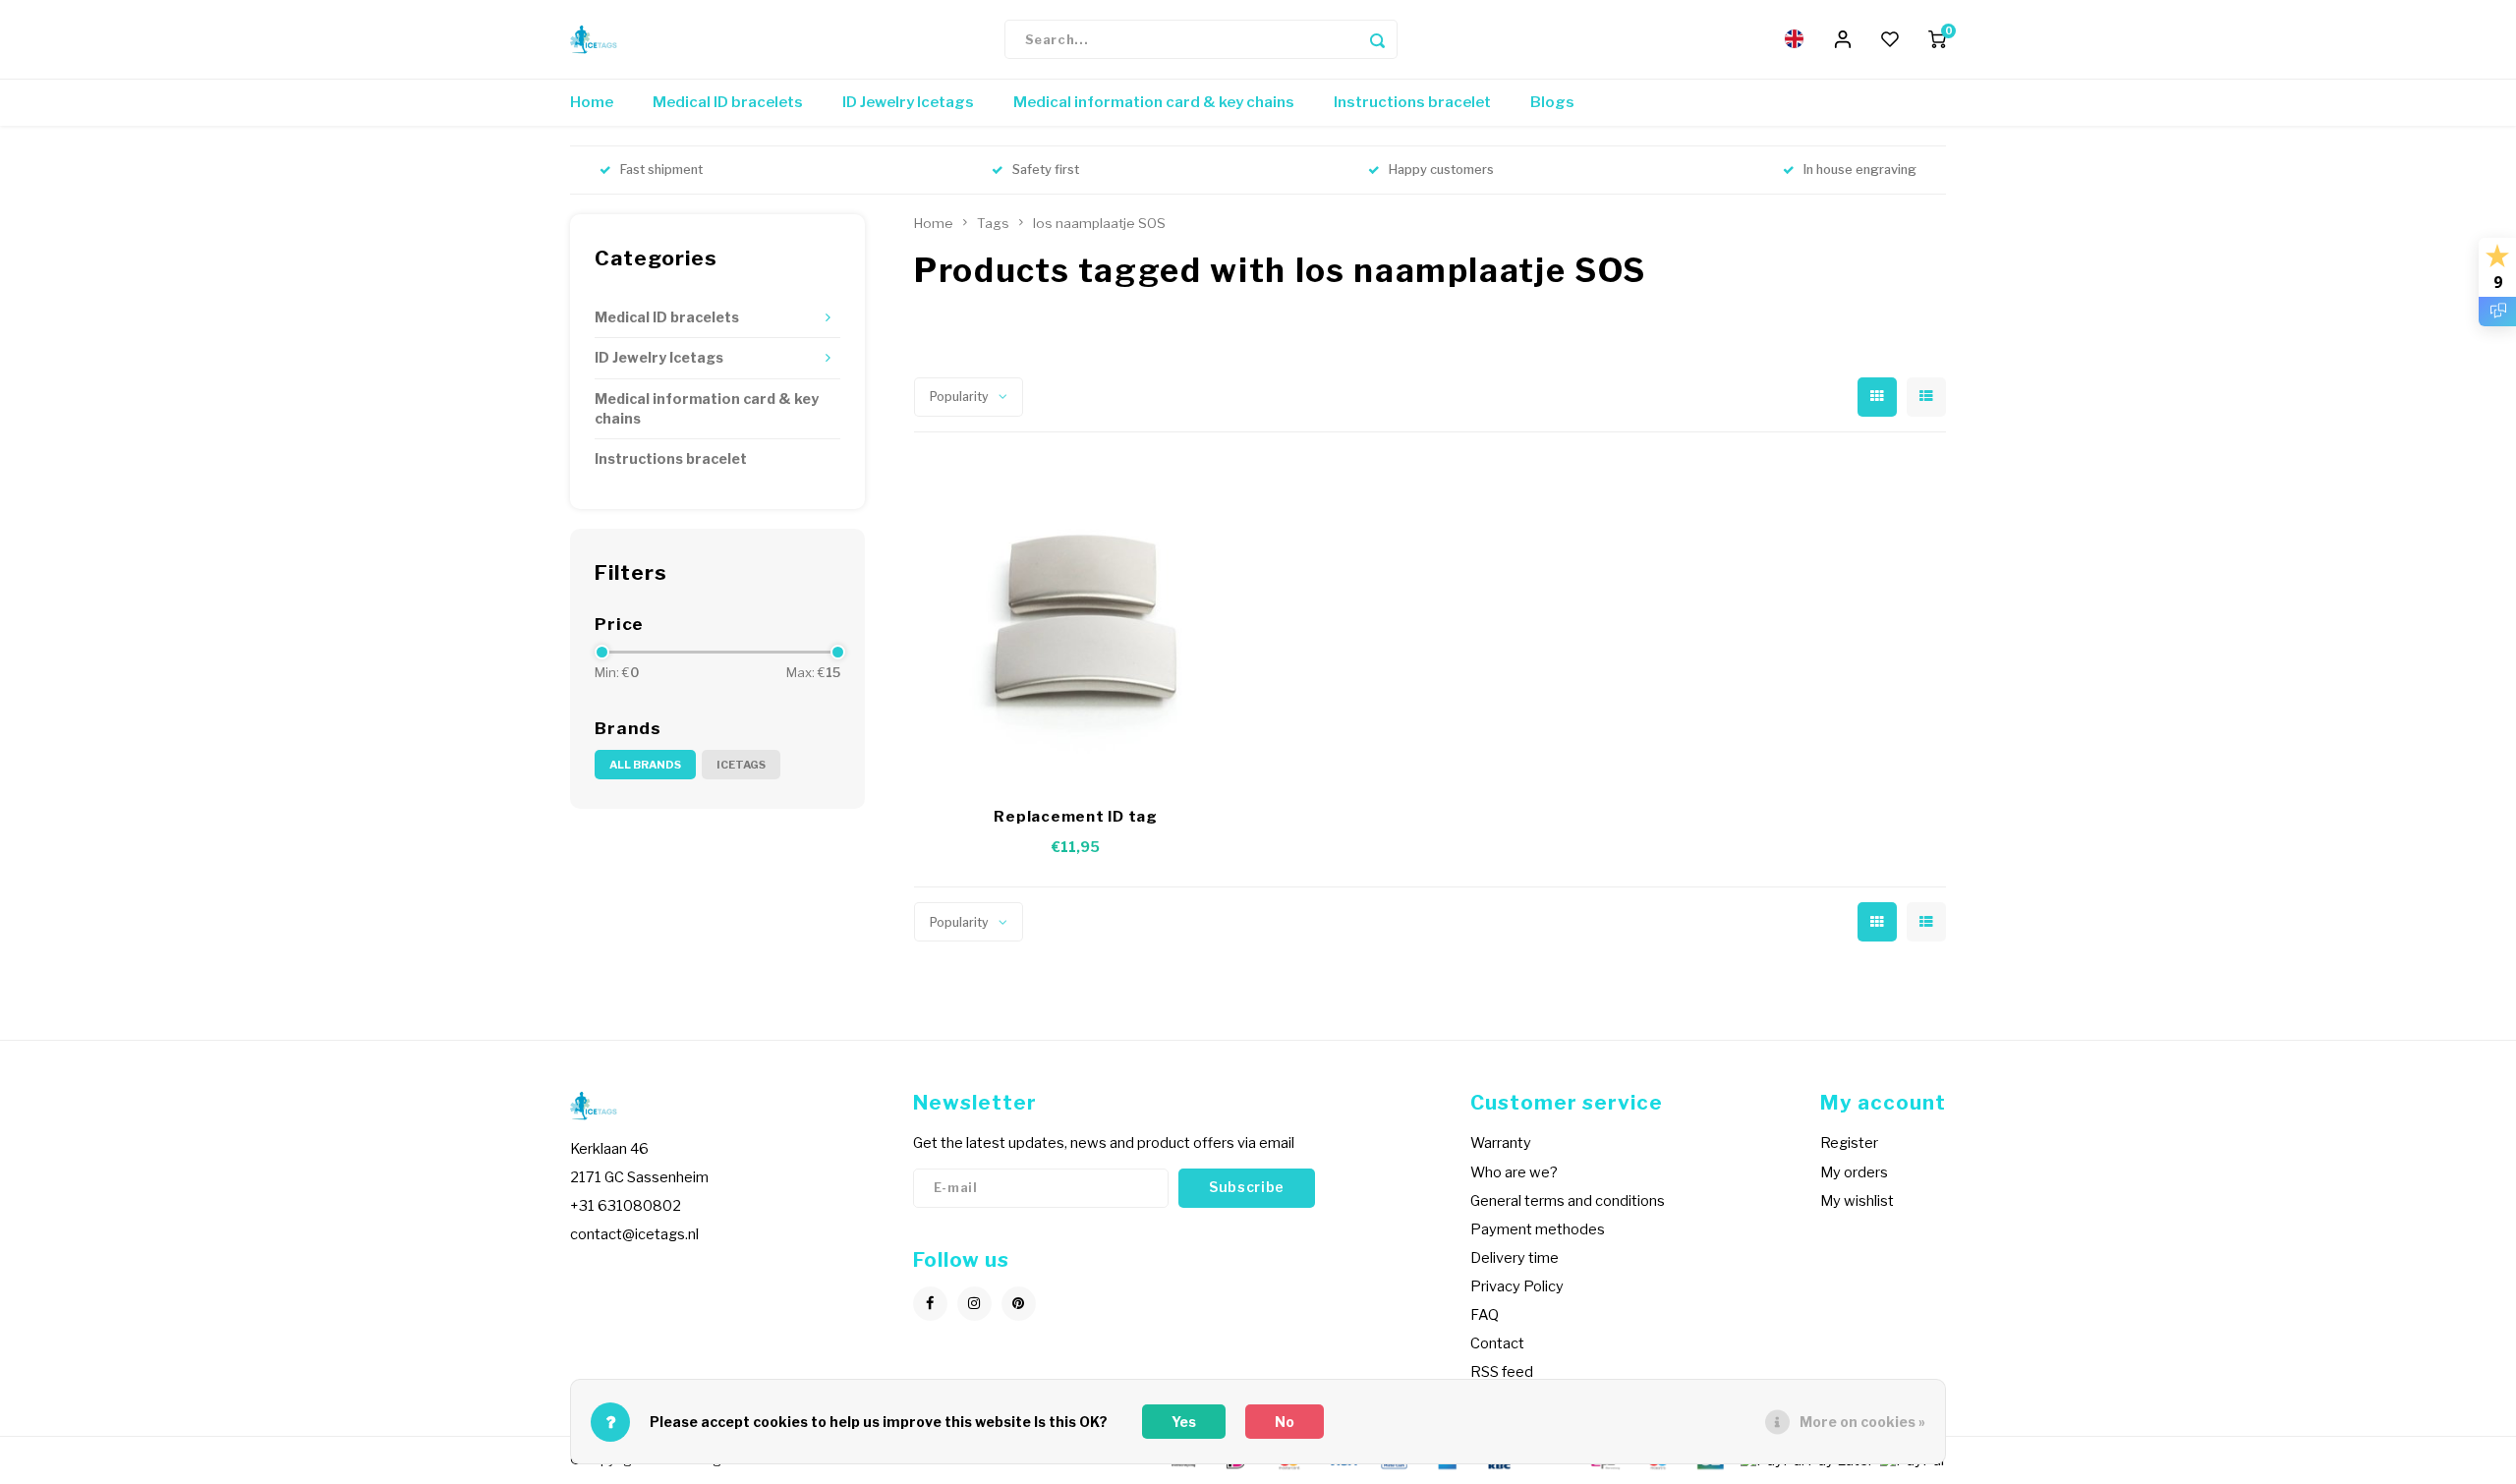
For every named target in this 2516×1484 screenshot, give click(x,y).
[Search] (1378, 39)
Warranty (1501, 1143)
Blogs (1552, 102)
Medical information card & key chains (1154, 102)
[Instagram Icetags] (974, 1304)
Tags (993, 223)
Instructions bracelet (1412, 102)
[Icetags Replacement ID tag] (1076, 624)
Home (592, 102)
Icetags (741, 765)
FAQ (1485, 1315)
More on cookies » (1862, 1422)
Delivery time (1515, 1258)
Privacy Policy (1517, 1286)
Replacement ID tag (1076, 817)
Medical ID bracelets (728, 102)
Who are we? (1514, 1172)
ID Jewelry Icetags (908, 102)
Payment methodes (1538, 1229)
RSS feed (1502, 1372)
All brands (645, 765)
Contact (1497, 1343)
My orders (1854, 1172)
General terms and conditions (1568, 1201)
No (1285, 1422)
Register (1849, 1143)
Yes (1184, 1422)
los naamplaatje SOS (1099, 223)
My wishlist (1857, 1201)
